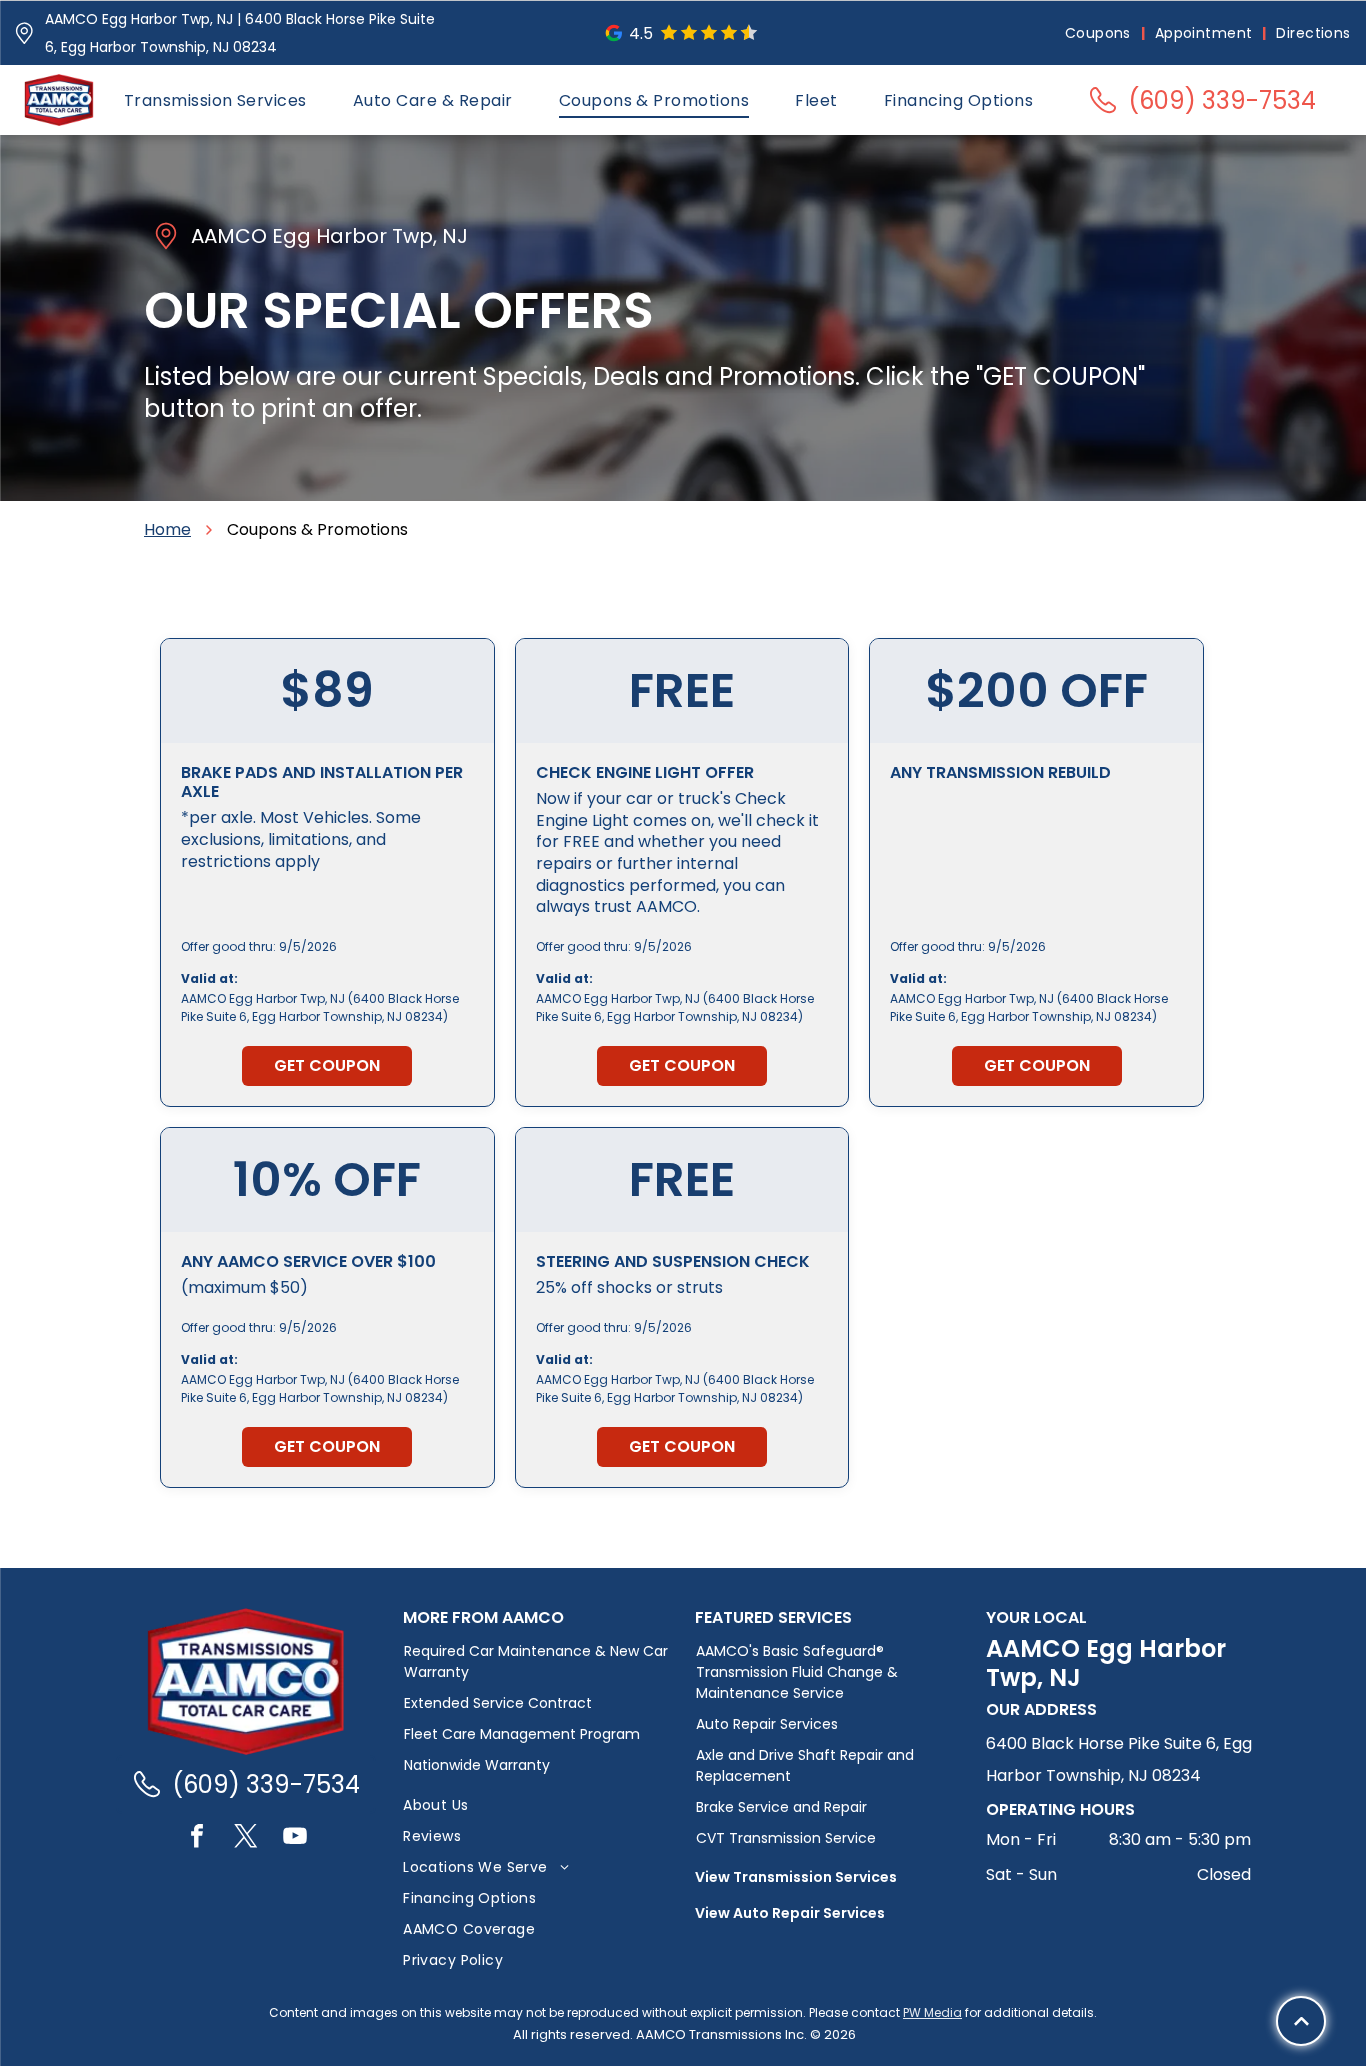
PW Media (932, 2012)
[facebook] (197, 1838)
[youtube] (295, 1838)
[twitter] (246, 1838)
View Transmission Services (796, 1877)
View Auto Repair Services (790, 1913)
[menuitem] (1100, 33)
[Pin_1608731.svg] (24, 33)
